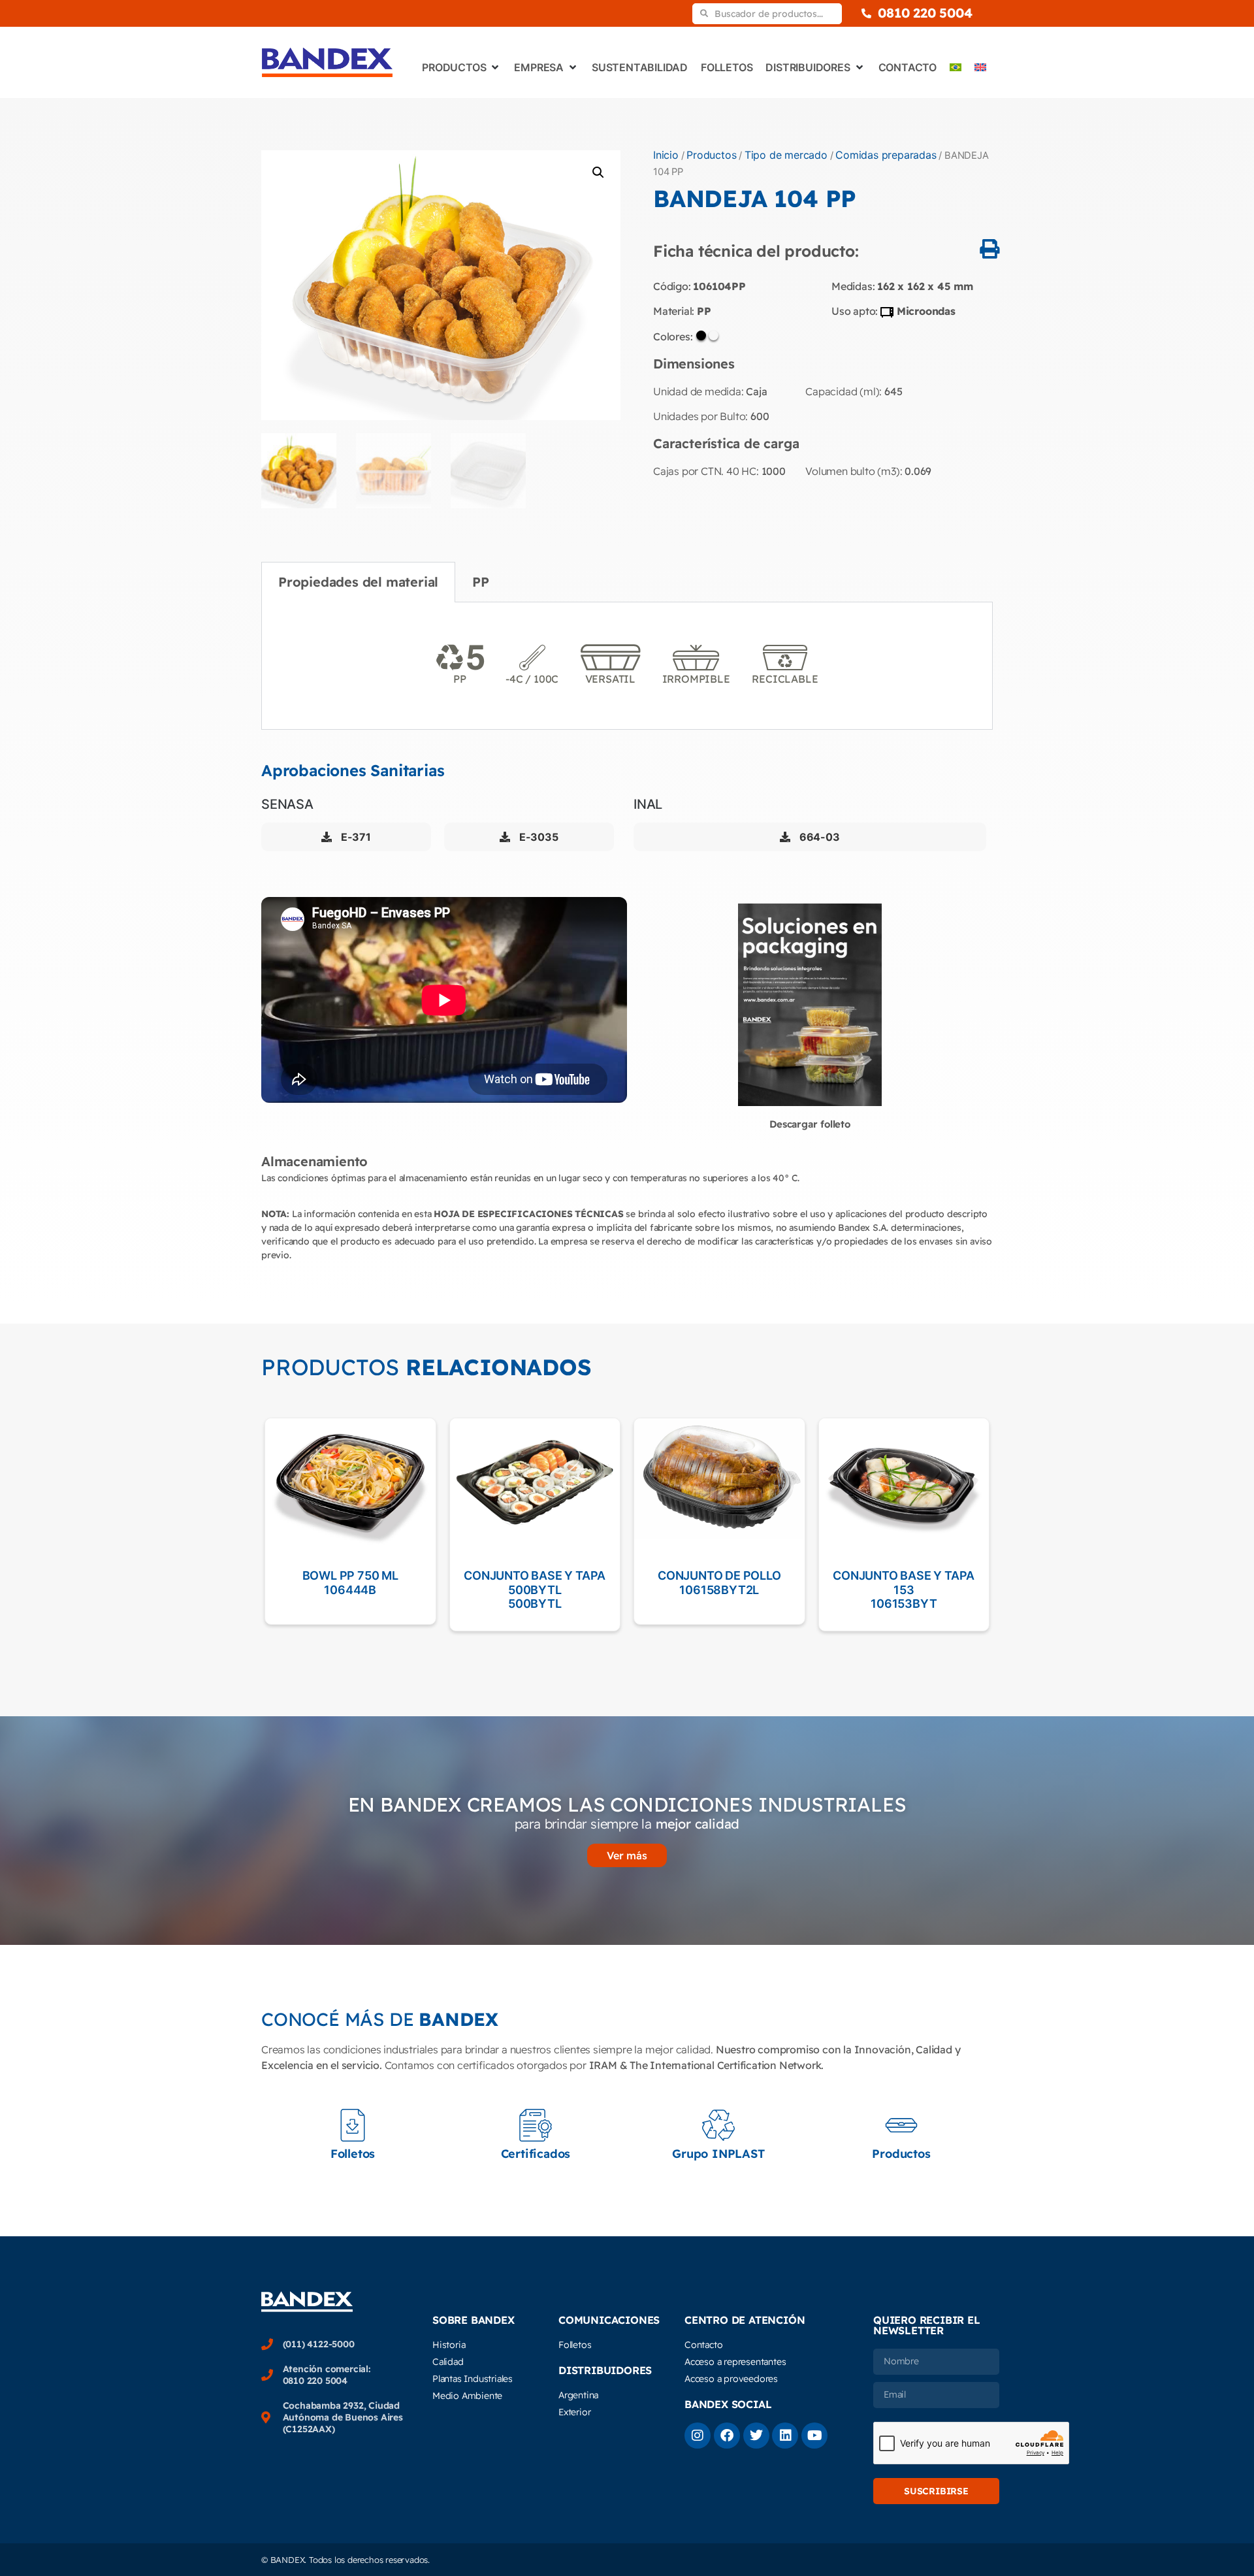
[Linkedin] (785, 2436)
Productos (711, 155)
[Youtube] (814, 2436)
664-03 (818, 837)
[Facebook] (727, 2436)
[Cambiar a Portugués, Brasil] (956, 67)
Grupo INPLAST (718, 2154)
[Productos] (901, 2125)
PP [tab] (481, 582)
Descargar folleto (810, 1124)
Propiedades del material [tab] (358, 582)
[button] (598, 172)
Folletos (353, 2154)
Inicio (666, 155)
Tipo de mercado (786, 155)
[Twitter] (756, 2436)
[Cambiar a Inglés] (980, 67)
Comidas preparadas (886, 155)
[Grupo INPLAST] (718, 2125)
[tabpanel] (627, 666)
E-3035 (537, 837)
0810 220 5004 (925, 13)
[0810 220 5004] (866, 13)
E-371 (355, 837)
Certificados (536, 2154)
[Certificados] (536, 2125)
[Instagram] (698, 2436)
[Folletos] (353, 2125)
